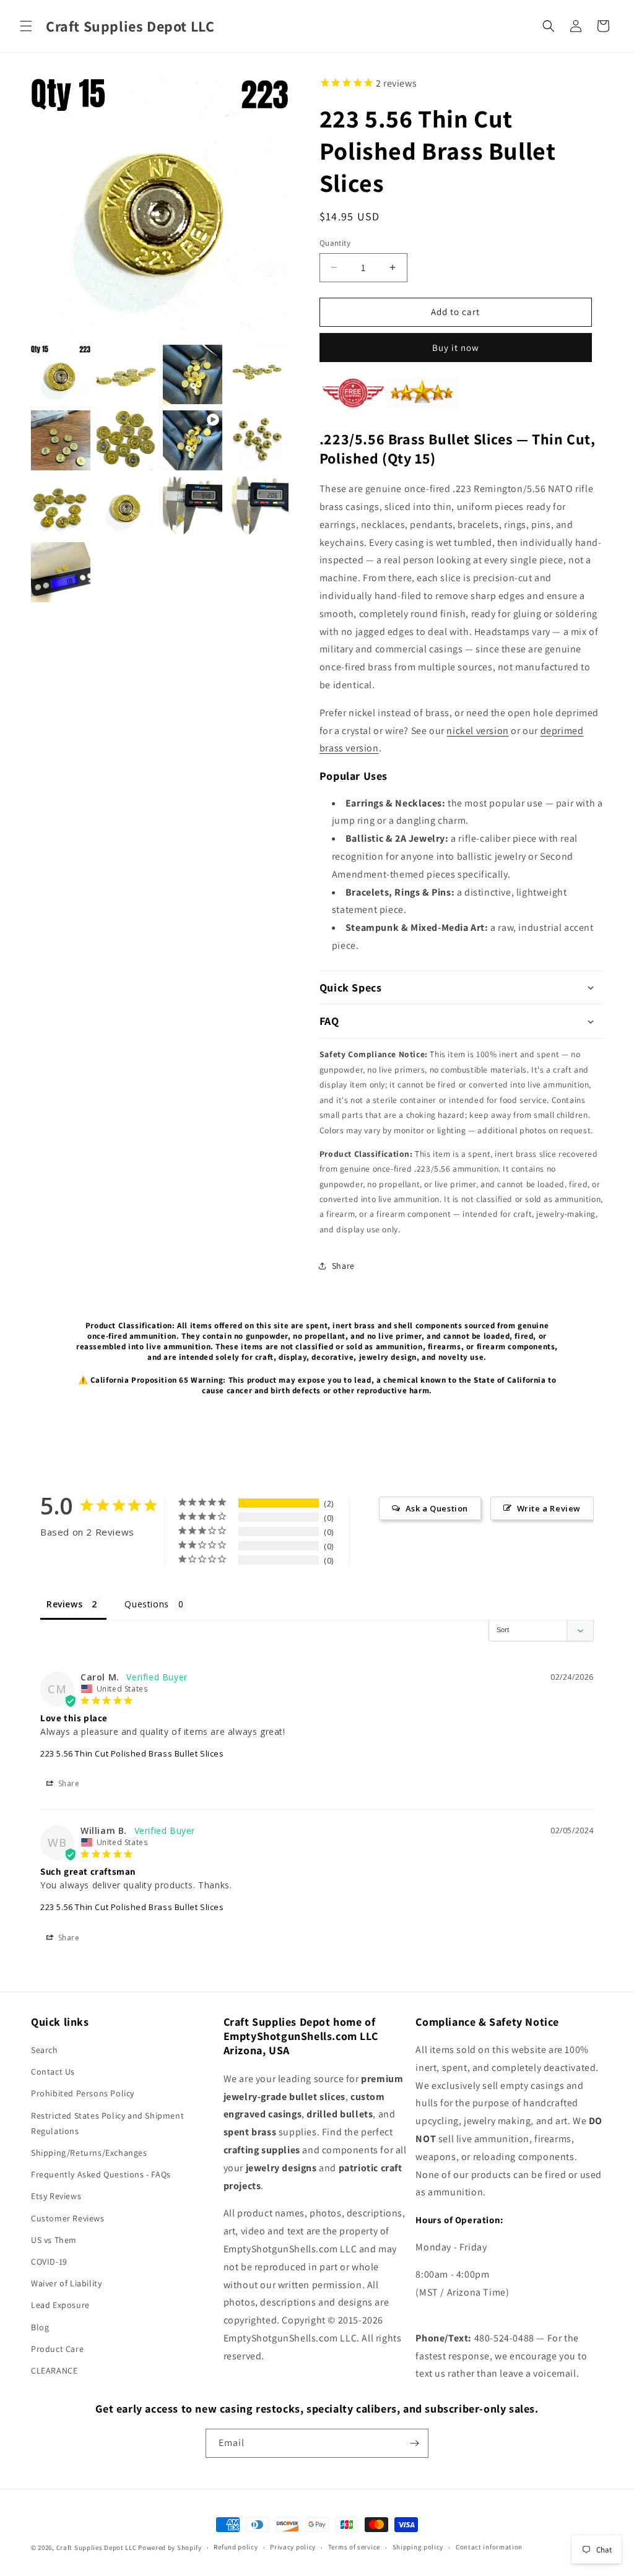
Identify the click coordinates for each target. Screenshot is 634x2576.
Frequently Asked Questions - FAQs (101, 2174)
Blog (40, 2327)
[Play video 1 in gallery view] (193, 440)
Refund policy (236, 2547)
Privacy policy (293, 2547)
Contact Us (53, 2072)
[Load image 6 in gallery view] (126, 440)
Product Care (57, 2349)
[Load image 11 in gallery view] (258, 506)
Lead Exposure (60, 2305)
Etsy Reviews (56, 2196)
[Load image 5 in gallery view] (61, 440)
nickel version (477, 731)
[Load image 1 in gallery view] (61, 374)
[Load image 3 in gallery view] (193, 374)
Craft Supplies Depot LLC (97, 2548)
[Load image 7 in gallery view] (258, 440)
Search (45, 2050)
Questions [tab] (146, 1604)
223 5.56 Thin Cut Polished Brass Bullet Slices (132, 1753)
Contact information (489, 2547)
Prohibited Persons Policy (83, 2093)
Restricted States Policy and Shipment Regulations (107, 2123)
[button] (26, 26)
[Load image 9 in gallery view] (126, 506)
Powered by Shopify (170, 2548)
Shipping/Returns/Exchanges (89, 2153)
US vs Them (54, 2240)
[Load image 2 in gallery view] (126, 374)
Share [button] (343, 1266)
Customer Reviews (68, 2218)
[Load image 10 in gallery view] (193, 506)
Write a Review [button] (549, 1508)
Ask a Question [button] (437, 1508)
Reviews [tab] (64, 1604)
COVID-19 (49, 2262)
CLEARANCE (54, 2371)
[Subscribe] (414, 2443)
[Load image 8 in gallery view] (61, 506)
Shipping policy (418, 2547)
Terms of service (354, 2547)
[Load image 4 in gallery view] (258, 374)
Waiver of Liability (66, 2283)
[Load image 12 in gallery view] (61, 572)
